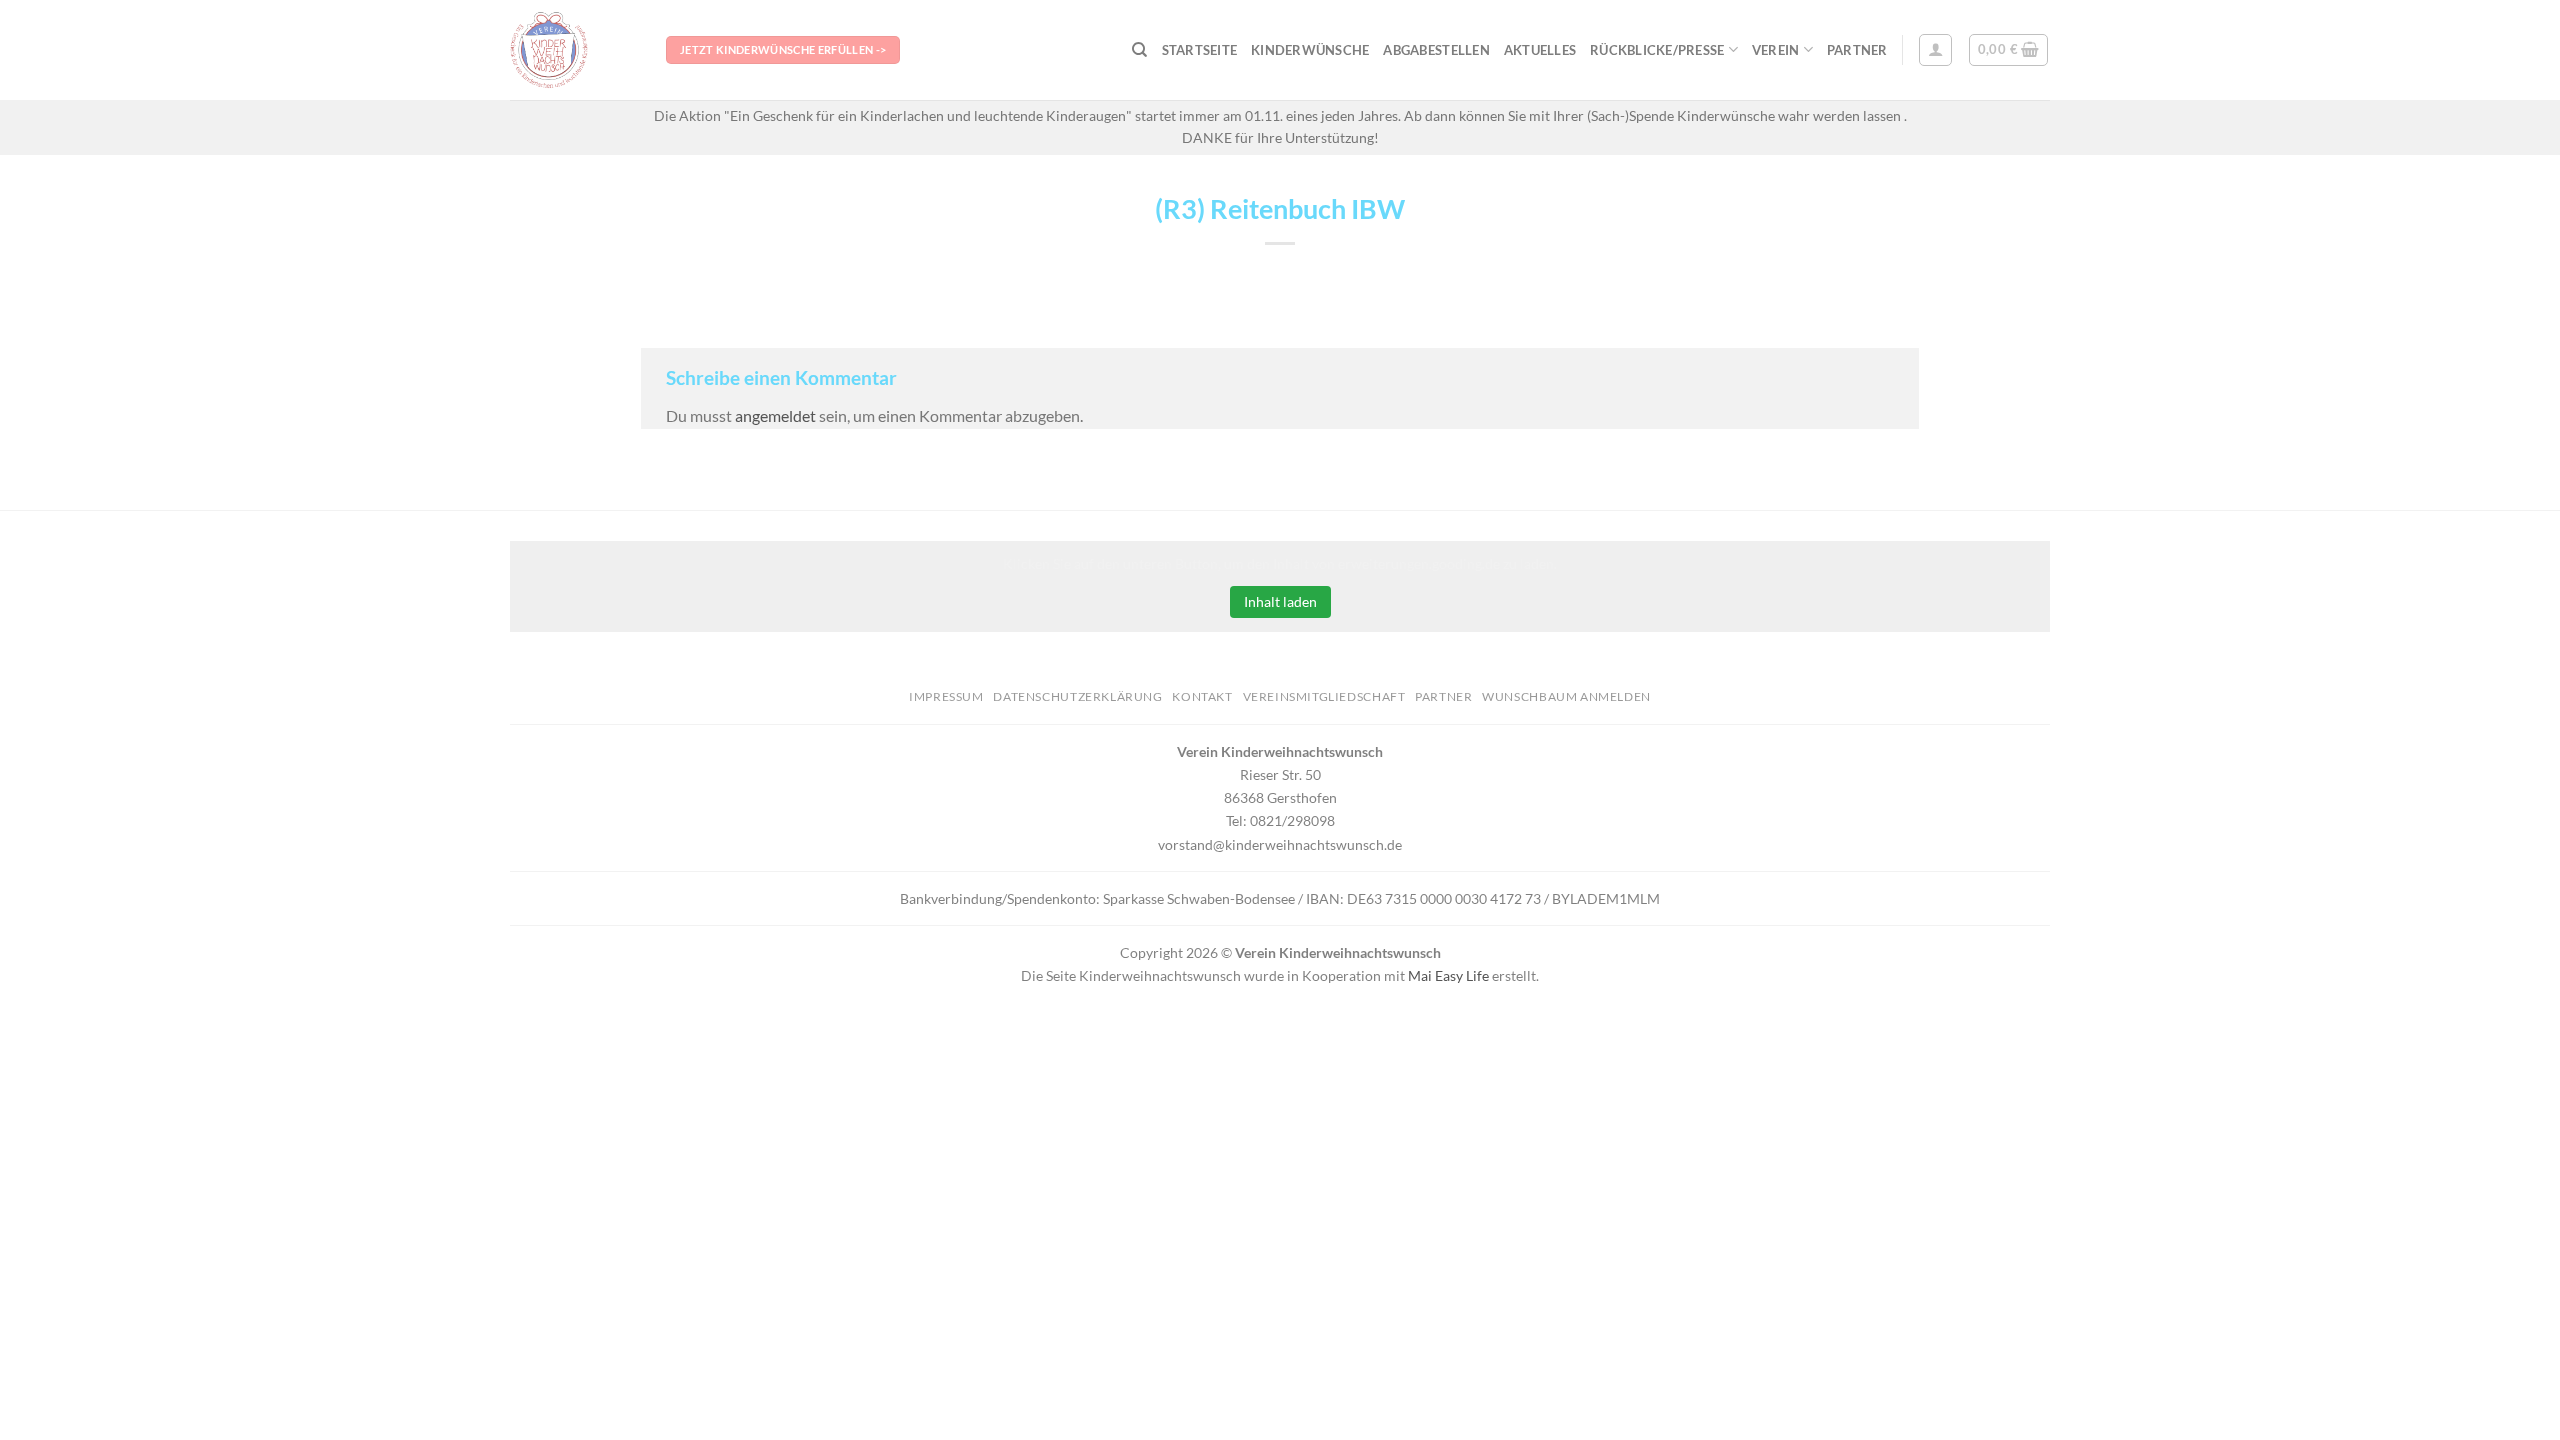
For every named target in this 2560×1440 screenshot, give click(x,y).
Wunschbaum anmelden (1566, 696)
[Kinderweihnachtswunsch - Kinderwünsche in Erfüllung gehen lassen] (573, 50)
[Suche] (1139, 50)
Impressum (946, 696)
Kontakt (1202, 696)
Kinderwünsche (1310, 50)
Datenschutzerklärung (1077, 696)
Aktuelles (1540, 50)
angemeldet (775, 415)
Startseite (1200, 50)
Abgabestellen (1436, 50)
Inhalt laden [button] (1280, 601)
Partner (1857, 50)
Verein (1776, 50)
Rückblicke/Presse (1657, 50)
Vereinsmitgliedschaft (1324, 696)
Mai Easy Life (1448, 975)
